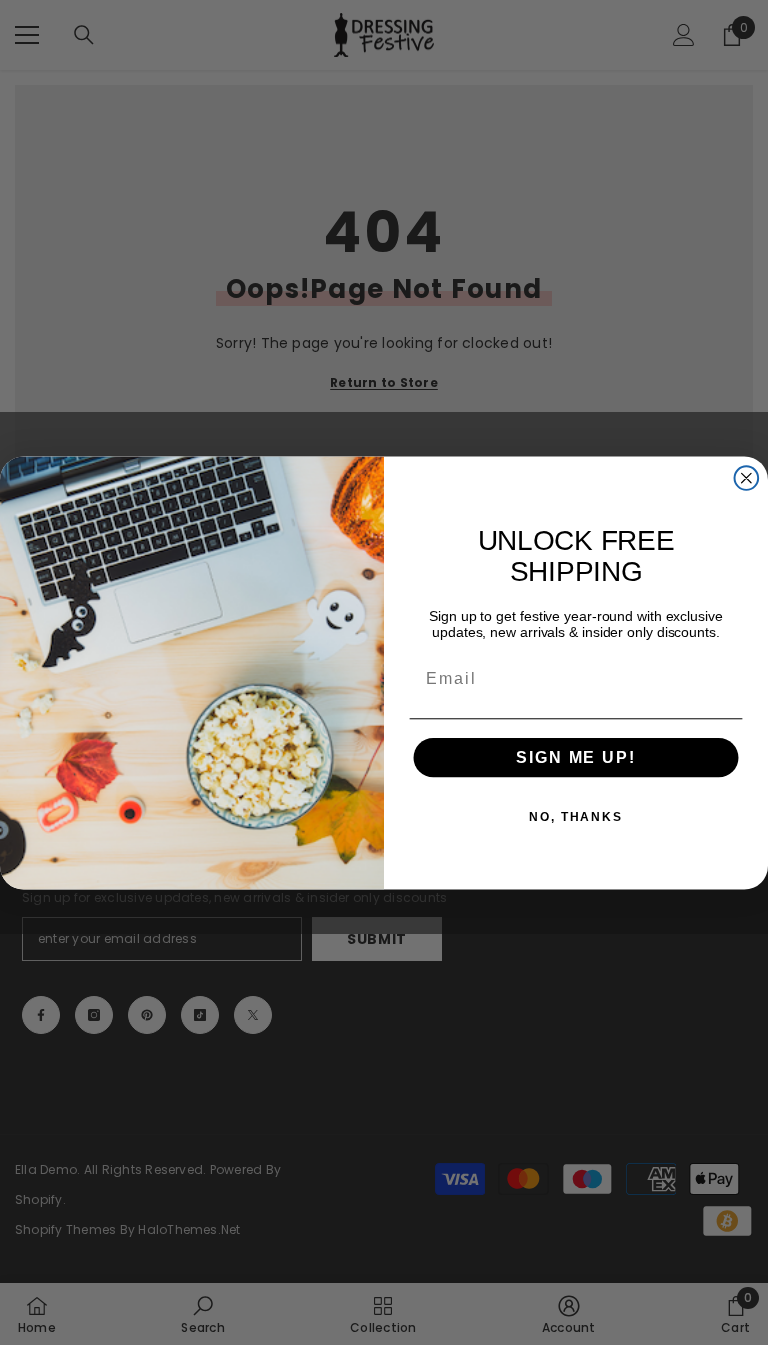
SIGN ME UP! (575, 757)
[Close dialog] (747, 478)
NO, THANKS (576, 817)
